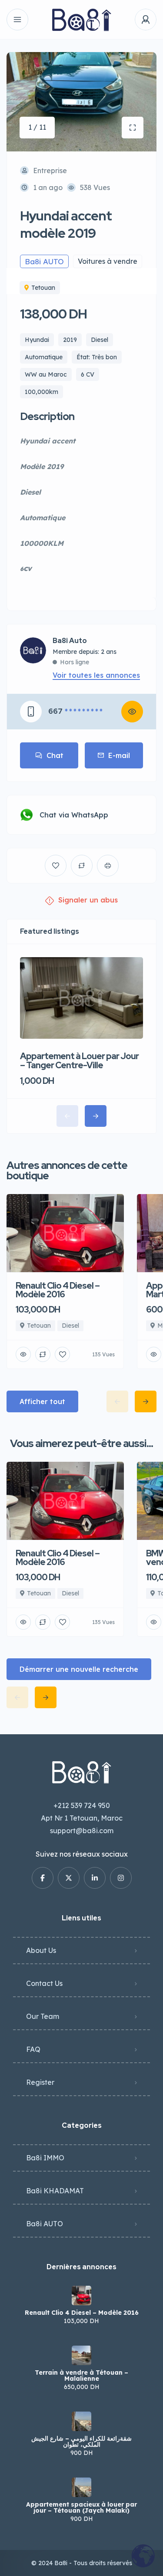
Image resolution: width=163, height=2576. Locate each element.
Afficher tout (42, 1401)
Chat (55, 755)
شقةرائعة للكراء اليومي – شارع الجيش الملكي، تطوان (81, 2441)
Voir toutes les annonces (96, 675)
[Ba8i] (81, 20)
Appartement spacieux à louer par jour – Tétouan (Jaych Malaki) (81, 2507)
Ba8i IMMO (45, 2158)
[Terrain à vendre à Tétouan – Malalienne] (81, 2355)
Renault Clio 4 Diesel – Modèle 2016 (82, 2313)
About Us (41, 1950)
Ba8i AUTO (45, 2224)
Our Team (43, 2016)
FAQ (33, 2049)
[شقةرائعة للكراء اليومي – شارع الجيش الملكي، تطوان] (81, 2421)
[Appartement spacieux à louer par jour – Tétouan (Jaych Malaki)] (81, 2487)
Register (40, 2082)
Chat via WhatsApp (74, 815)
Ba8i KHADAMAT (55, 2191)
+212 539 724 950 (82, 1805)
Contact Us (44, 1983)
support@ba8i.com (82, 1831)
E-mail (119, 755)
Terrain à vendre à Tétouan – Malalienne (81, 2376)
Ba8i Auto (70, 641)
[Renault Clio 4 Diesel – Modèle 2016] (81, 2295)
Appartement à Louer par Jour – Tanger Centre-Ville (79, 1061)
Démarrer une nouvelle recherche (79, 1669)
